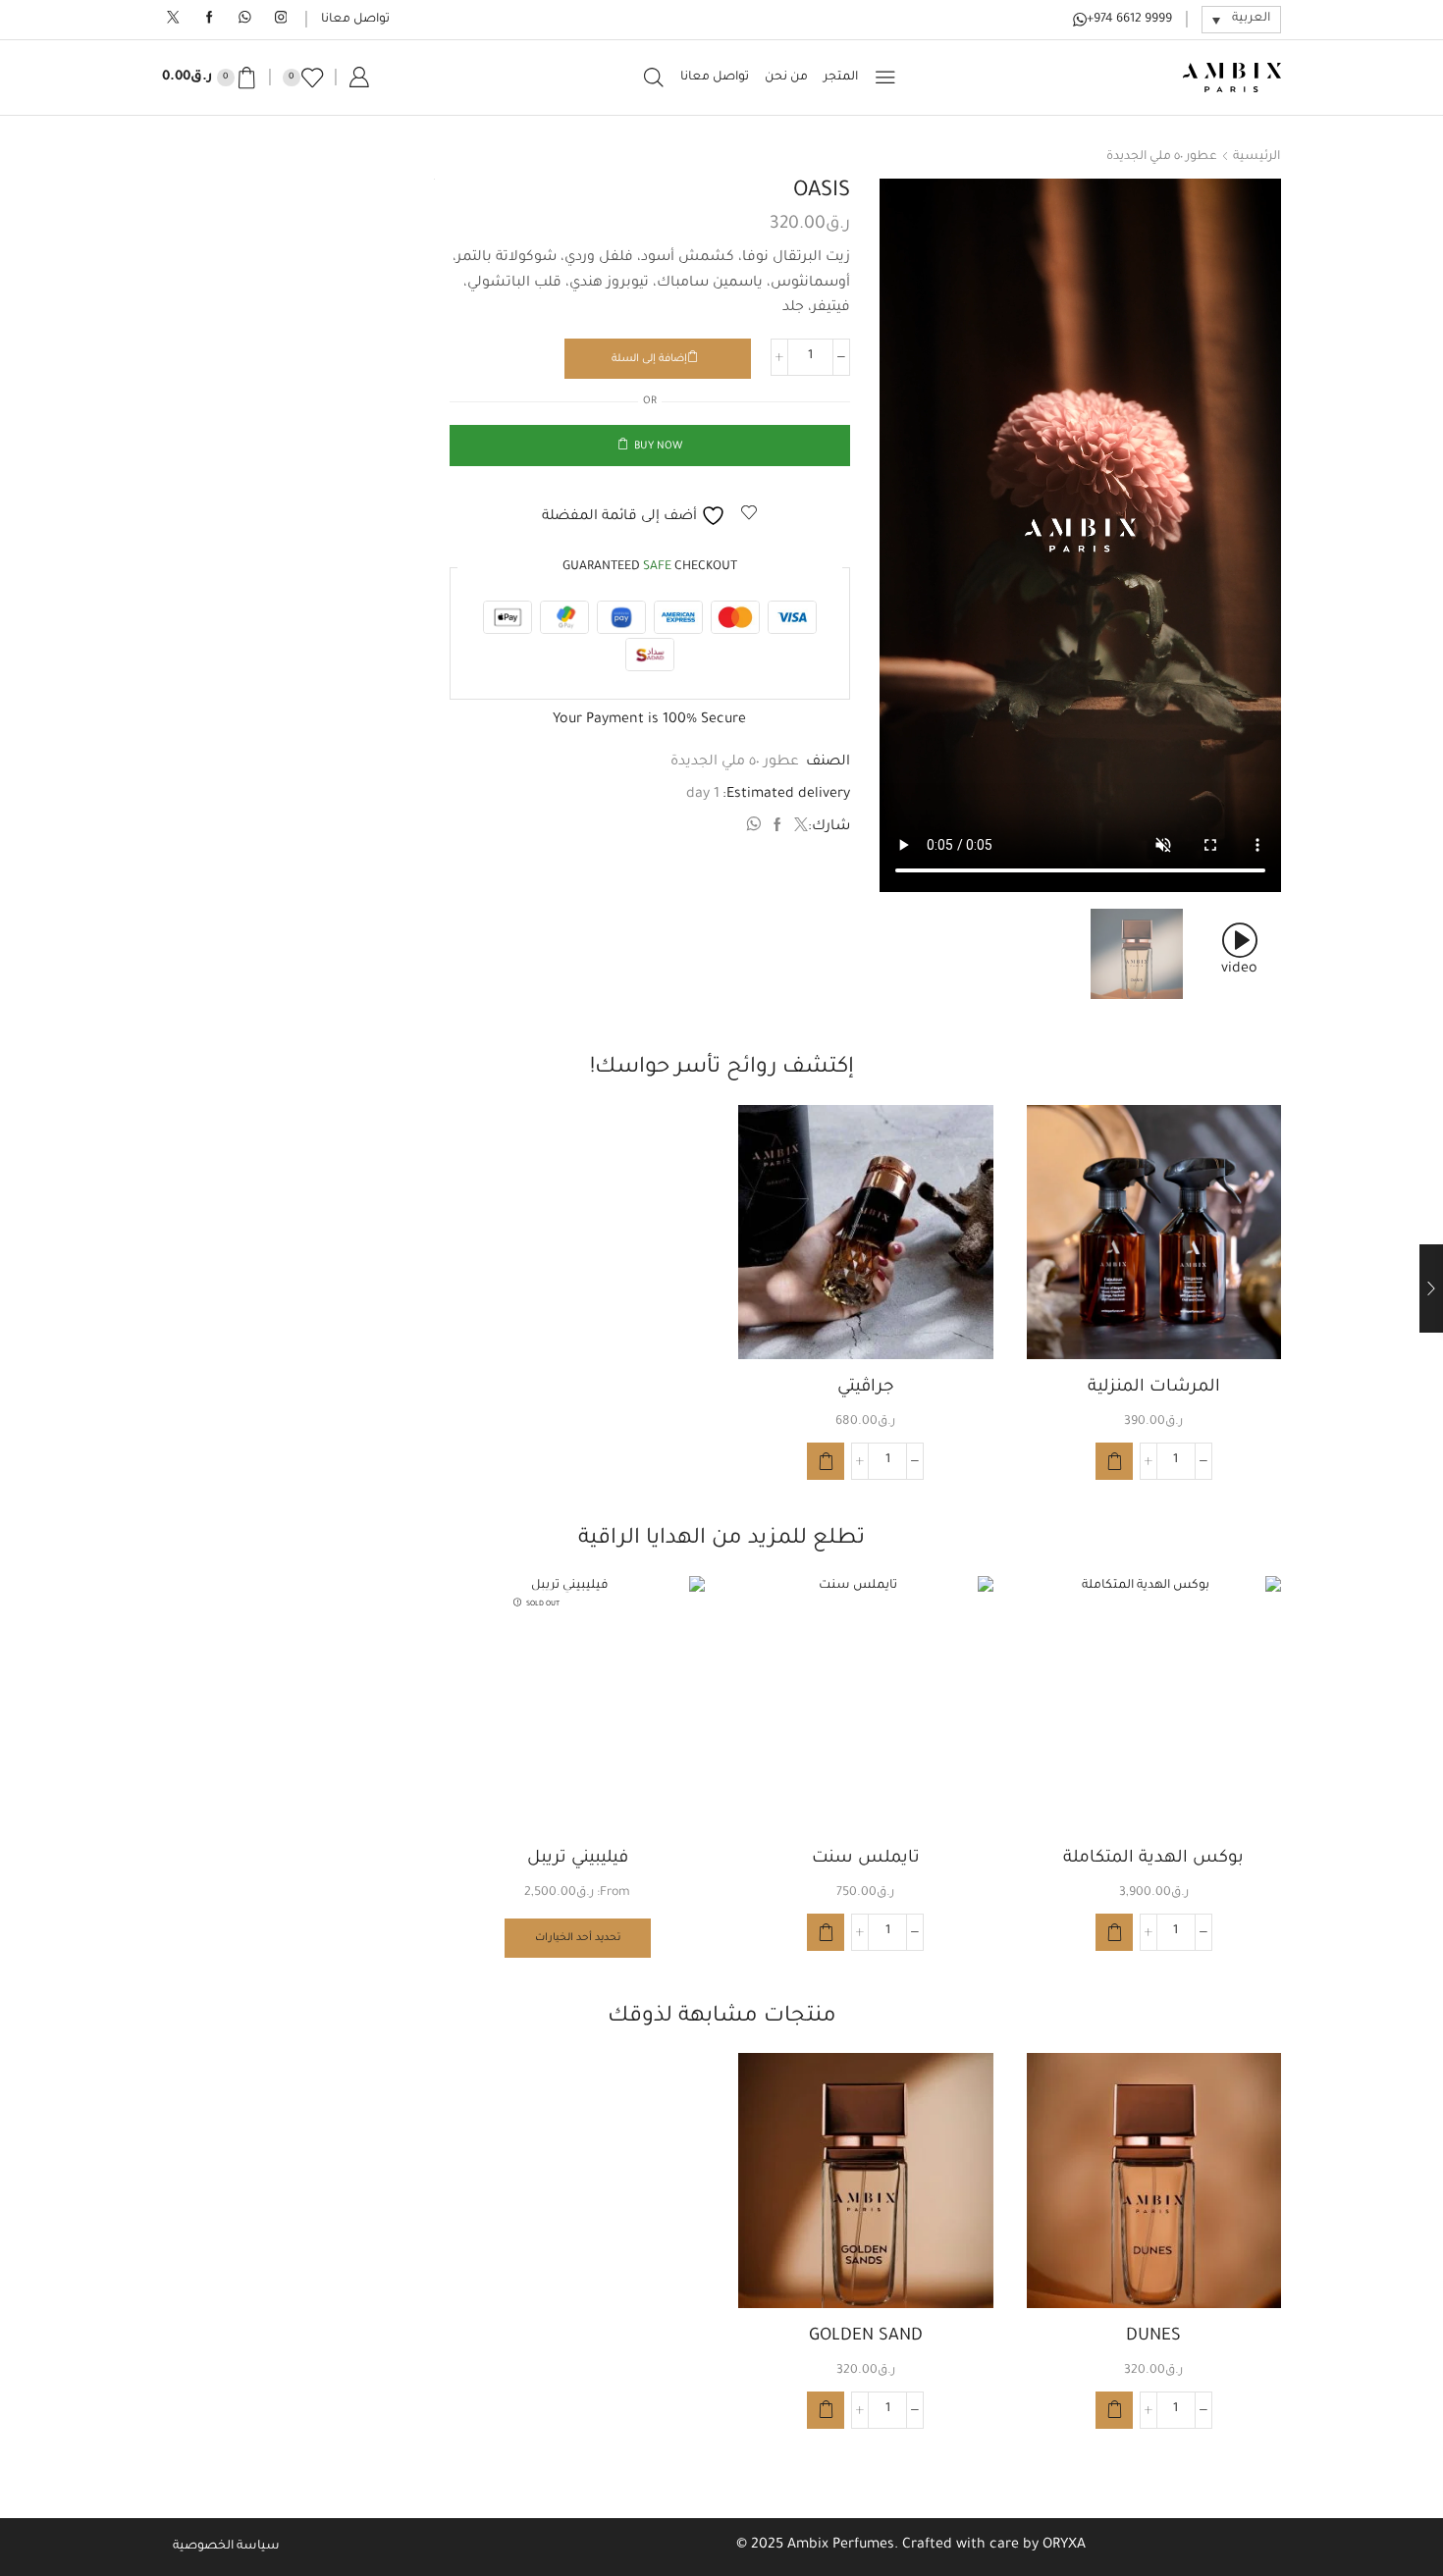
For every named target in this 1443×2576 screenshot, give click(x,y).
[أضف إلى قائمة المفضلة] (1249, 1146)
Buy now (658, 447)
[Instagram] (281, 19)
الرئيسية (1256, 157)
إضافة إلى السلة (649, 359)
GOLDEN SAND (866, 2337)
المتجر (841, 78)
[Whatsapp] (245, 19)
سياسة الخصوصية (226, 2547)
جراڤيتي (866, 1388)
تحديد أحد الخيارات (578, 1938)
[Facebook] (210, 19)
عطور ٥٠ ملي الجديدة (1162, 157)
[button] (1114, 1461)
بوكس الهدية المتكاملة (1153, 1859)
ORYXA (1064, 2546)
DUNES (1153, 2337)
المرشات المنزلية (1154, 1388)
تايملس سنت (866, 1859)
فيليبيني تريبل (578, 1859)
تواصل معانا (355, 20)
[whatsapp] (756, 828)
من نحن (786, 78)
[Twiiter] (173, 19)
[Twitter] (799, 828)
